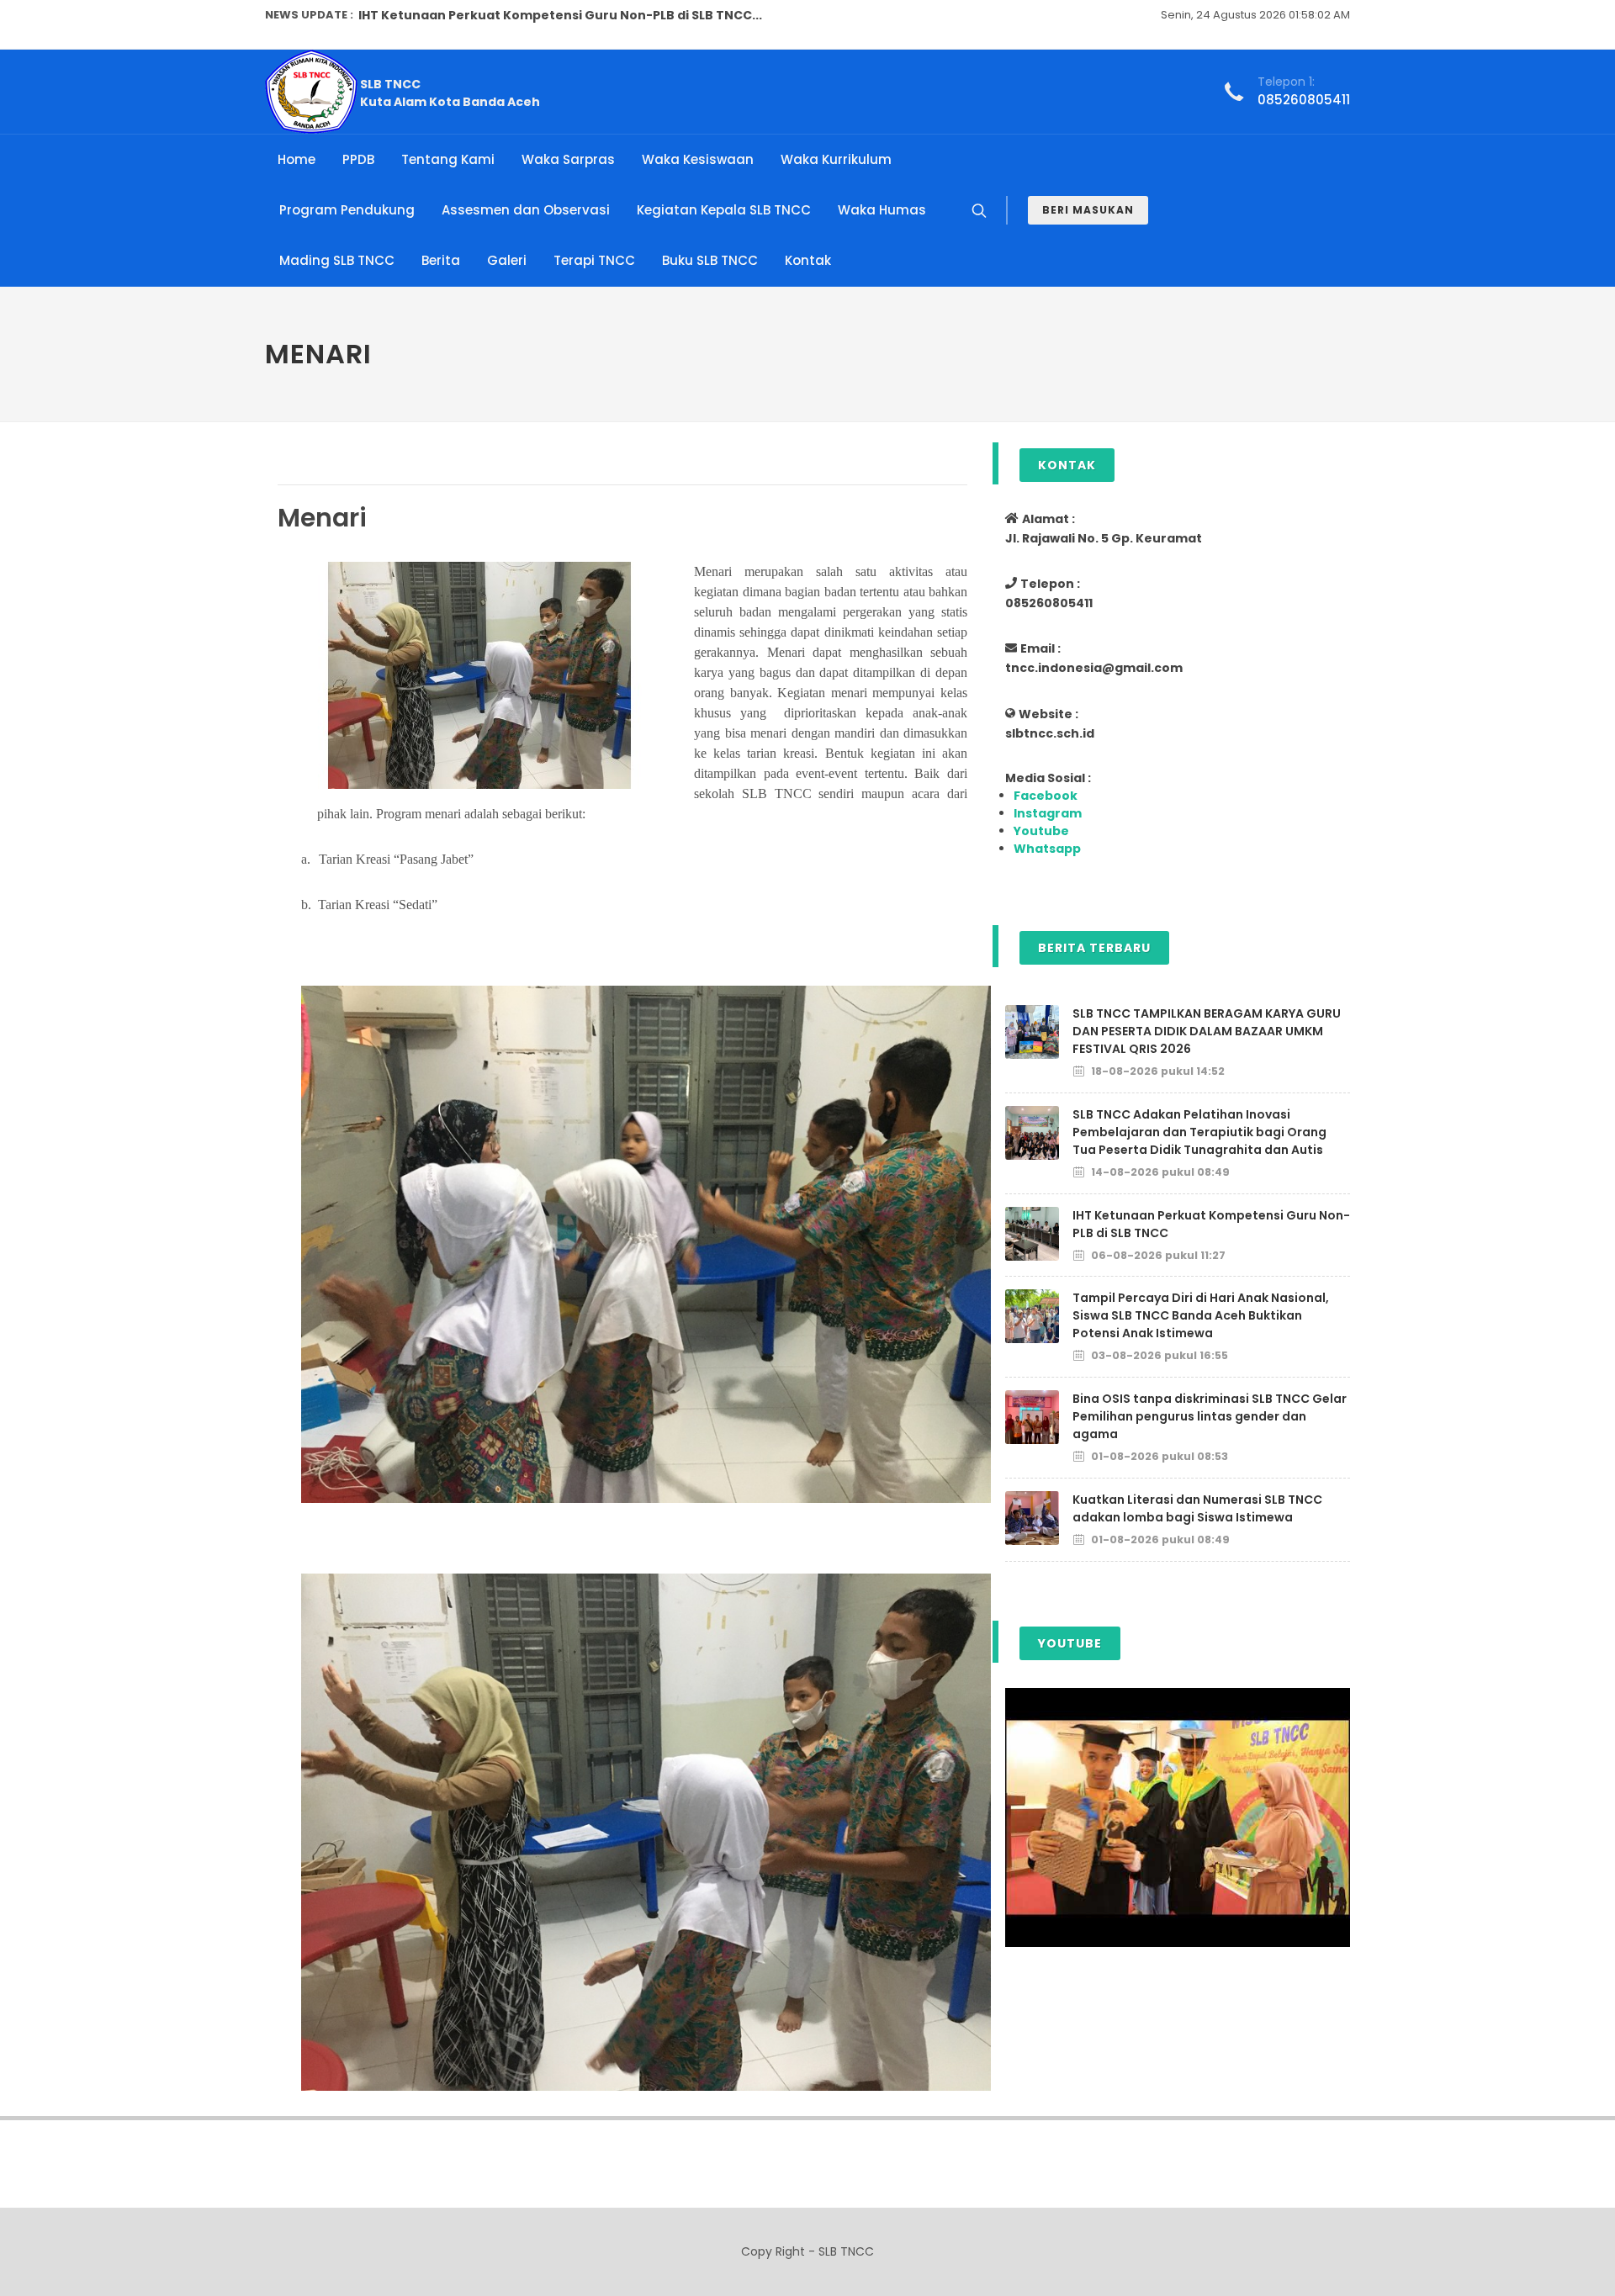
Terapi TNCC (594, 260)
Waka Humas (882, 210)
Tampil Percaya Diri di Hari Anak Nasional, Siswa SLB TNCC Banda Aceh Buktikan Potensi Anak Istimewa (1201, 1315)
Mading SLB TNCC (337, 260)
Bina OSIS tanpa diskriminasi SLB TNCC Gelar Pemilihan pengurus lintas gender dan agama (1210, 1416)
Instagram (1048, 813)
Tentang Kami (448, 159)
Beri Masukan (1088, 210)
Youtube (1041, 831)
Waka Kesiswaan (698, 159)
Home (297, 159)
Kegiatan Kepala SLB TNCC (724, 210)
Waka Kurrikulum (836, 159)
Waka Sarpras (568, 159)
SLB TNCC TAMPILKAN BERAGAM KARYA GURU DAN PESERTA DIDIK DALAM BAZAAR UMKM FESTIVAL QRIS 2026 (1207, 1031)
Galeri (507, 260)
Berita (441, 260)
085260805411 (1304, 100)
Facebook (1046, 796)
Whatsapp (1047, 849)
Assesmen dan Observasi (526, 210)
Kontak (808, 260)
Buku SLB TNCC (710, 260)
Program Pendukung (347, 210)
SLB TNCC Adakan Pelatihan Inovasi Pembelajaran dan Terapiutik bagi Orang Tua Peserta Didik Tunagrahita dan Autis (1199, 1132)
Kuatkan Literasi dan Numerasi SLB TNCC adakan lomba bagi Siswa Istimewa (1197, 1508)
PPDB (358, 159)
